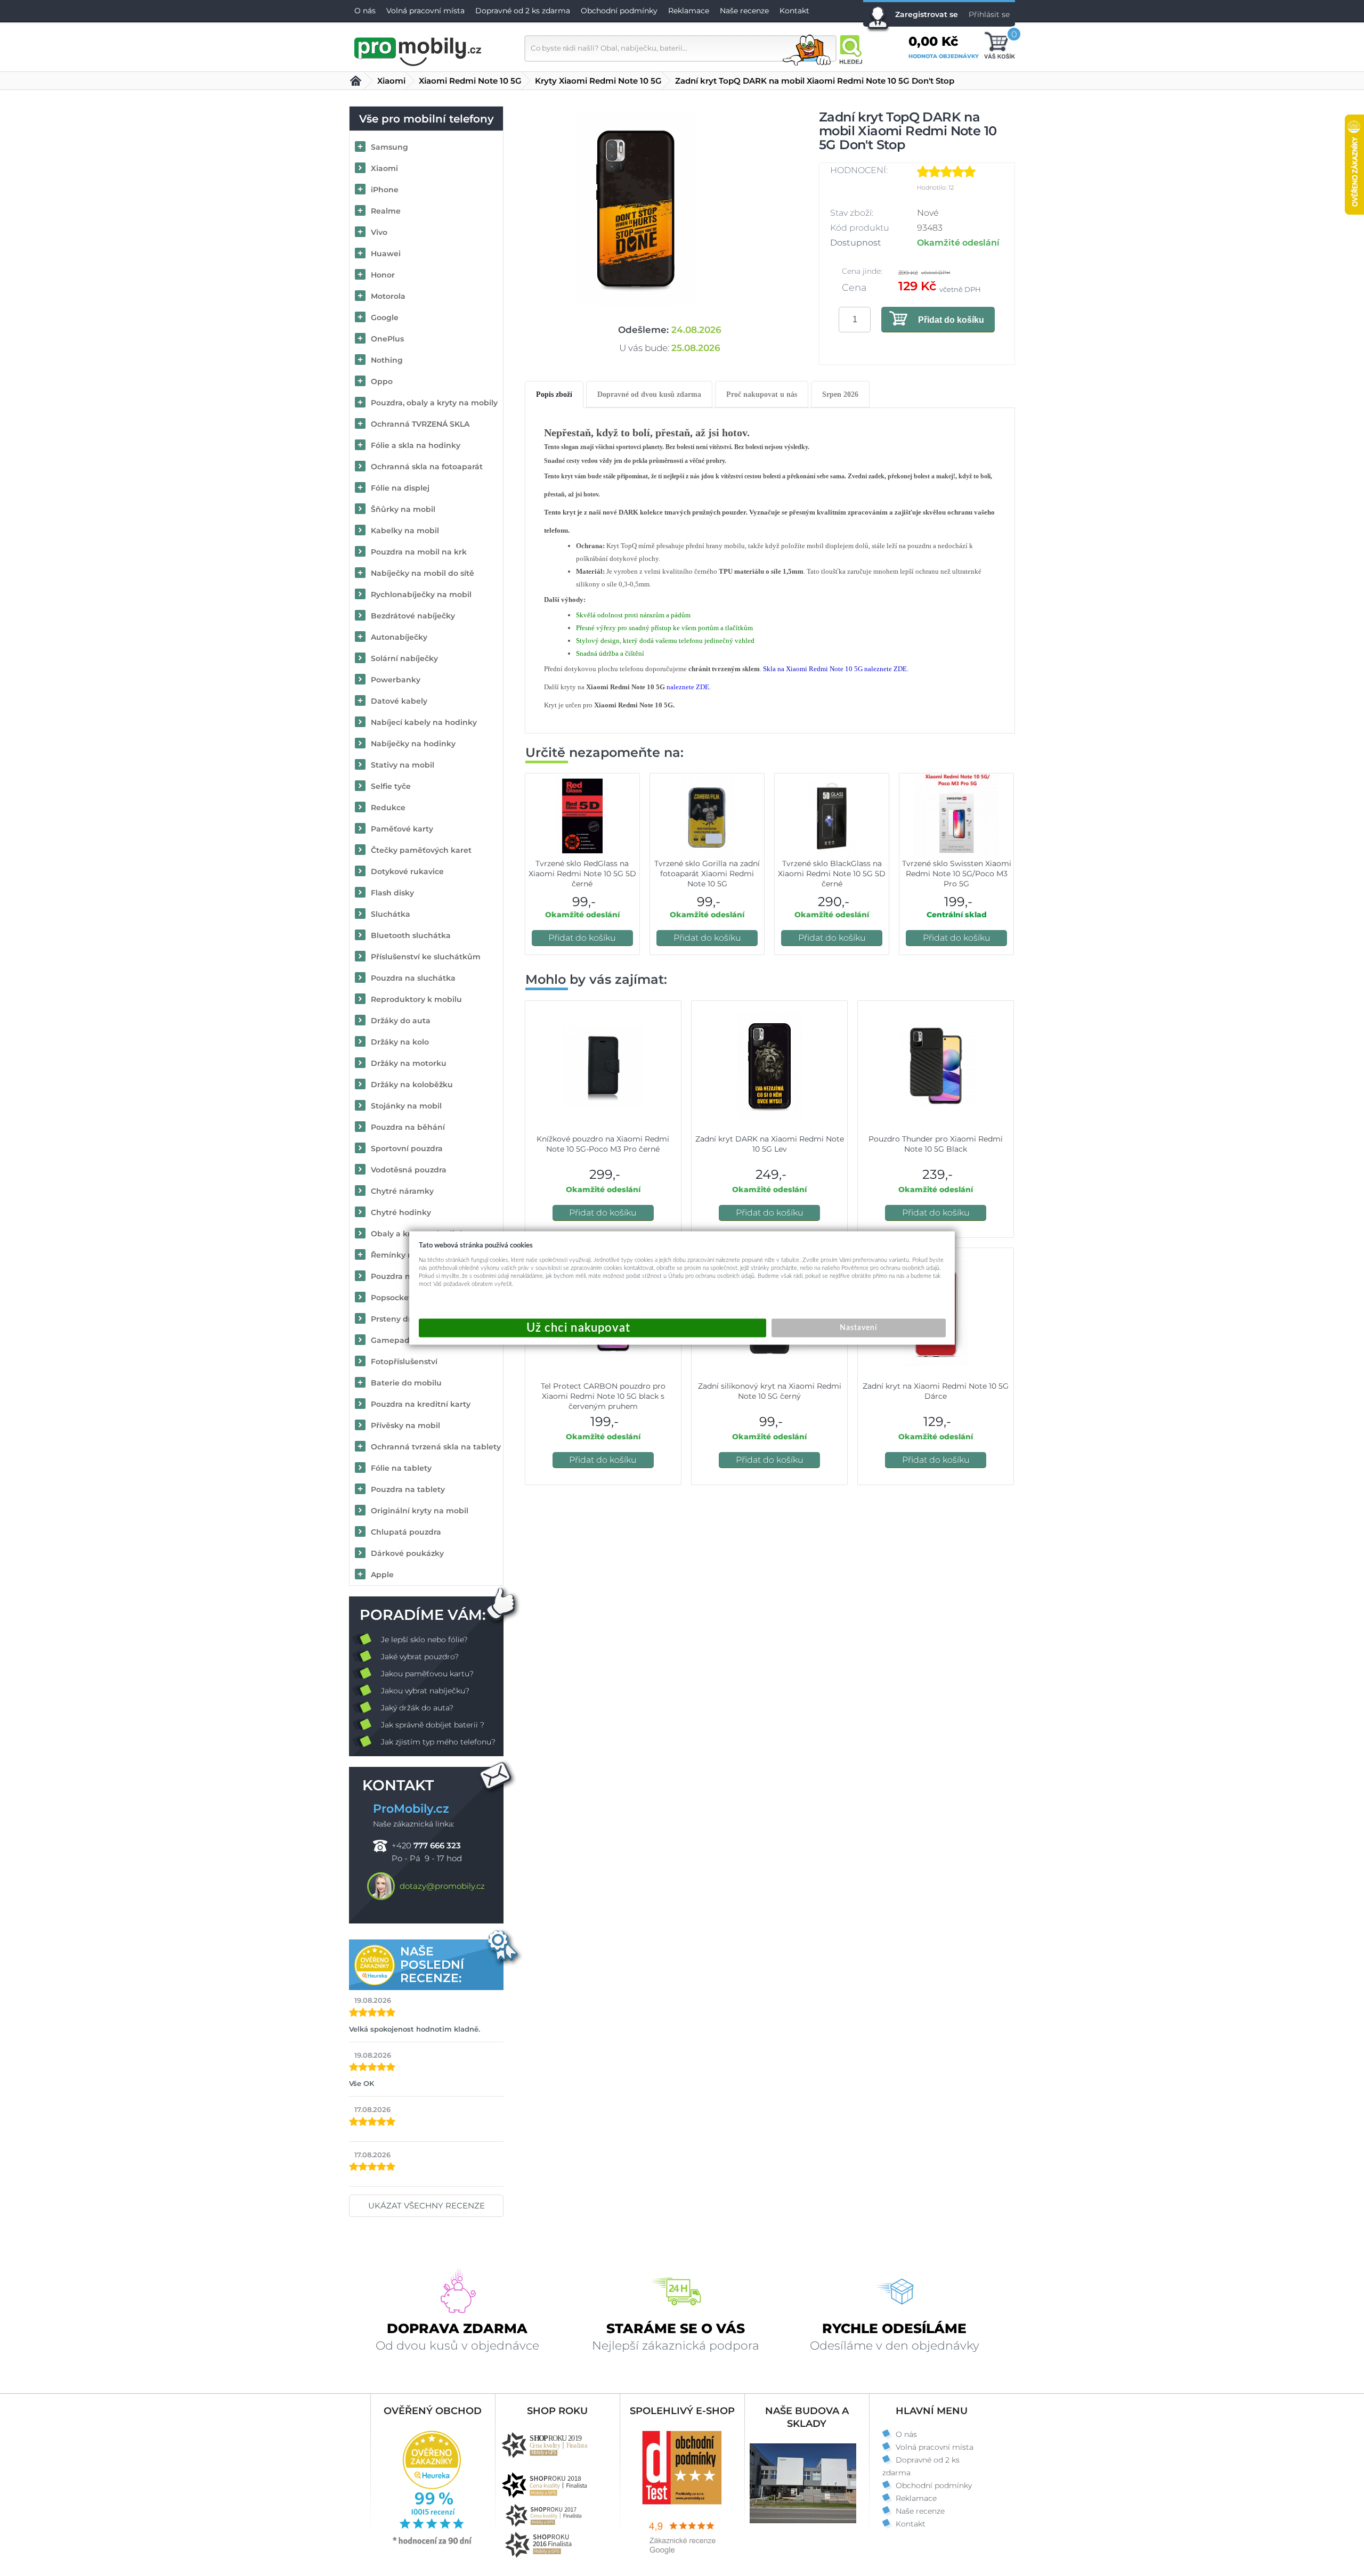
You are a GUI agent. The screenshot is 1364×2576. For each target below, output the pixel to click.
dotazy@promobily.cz (442, 1886)
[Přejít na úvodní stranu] (418, 50)
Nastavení (858, 1328)
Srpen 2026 (840, 394)
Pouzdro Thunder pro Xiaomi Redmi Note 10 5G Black (936, 1144)
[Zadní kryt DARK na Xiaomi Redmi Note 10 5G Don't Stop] (636, 209)
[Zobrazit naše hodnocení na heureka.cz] (433, 2544)
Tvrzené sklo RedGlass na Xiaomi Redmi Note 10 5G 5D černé (582, 874)
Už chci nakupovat (593, 1328)
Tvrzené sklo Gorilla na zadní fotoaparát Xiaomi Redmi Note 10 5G (707, 874)
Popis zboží (554, 394)
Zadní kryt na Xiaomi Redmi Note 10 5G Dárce (936, 1391)
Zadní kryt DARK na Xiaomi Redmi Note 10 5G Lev (770, 1144)
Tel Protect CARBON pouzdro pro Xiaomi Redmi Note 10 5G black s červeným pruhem (603, 1396)
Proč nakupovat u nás (762, 394)
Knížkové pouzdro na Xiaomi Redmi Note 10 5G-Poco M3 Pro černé (603, 1144)
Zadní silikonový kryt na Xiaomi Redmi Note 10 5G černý (770, 1391)
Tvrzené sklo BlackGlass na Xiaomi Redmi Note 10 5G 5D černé (832, 874)
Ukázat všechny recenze (427, 2206)
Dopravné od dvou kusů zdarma (649, 394)
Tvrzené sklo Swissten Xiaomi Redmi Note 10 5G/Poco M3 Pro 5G (957, 874)
